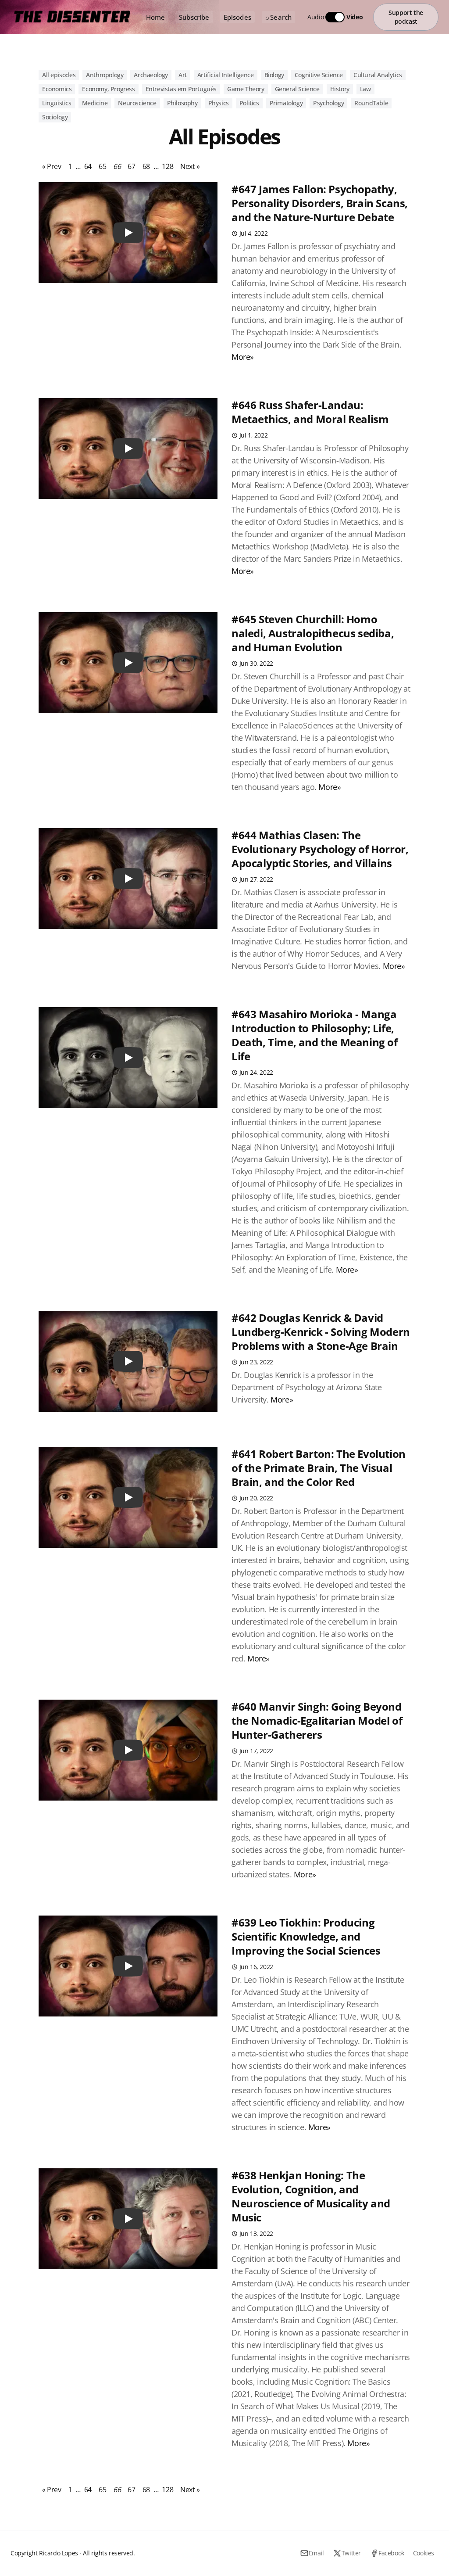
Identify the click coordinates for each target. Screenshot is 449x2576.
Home (156, 17)
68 (146, 166)
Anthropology (105, 75)
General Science (297, 89)
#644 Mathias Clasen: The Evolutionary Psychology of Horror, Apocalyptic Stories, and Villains (320, 849)
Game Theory (246, 89)
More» (243, 357)
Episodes (237, 17)
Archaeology (151, 75)
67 (131, 166)
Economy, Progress (108, 89)
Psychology (328, 103)
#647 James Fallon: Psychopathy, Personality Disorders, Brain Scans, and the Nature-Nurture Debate (320, 203)
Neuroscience (137, 103)
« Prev (52, 166)
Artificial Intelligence (226, 75)
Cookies (424, 2553)
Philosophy (182, 103)
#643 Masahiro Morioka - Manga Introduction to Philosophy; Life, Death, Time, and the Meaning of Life (315, 1035)
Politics (249, 103)
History (340, 89)
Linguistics (57, 103)
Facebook (391, 2553)
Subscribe (194, 17)
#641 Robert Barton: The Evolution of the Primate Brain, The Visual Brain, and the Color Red (319, 1468)
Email (316, 2553)
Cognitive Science (319, 75)
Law (365, 89)
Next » (190, 166)
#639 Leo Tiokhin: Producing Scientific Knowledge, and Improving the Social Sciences (306, 1936)
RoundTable (371, 103)
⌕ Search (278, 17)
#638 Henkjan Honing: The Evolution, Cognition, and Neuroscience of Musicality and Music (311, 2196)
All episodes (59, 75)
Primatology (286, 103)
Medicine (95, 103)
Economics (57, 89)
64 (88, 166)
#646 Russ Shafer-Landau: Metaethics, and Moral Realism (310, 412)
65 (102, 166)
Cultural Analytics (378, 75)
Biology (274, 75)
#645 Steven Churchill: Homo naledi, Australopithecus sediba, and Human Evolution (313, 633)
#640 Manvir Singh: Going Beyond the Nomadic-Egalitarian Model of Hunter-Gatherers (317, 1720)
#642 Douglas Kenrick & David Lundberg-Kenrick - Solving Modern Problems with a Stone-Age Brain (321, 1332)
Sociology (55, 117)
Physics (219, 103)
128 (167, 166)
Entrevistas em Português (181, 89)
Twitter (351, 2553)
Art (183, 75)
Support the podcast (406, 17)
